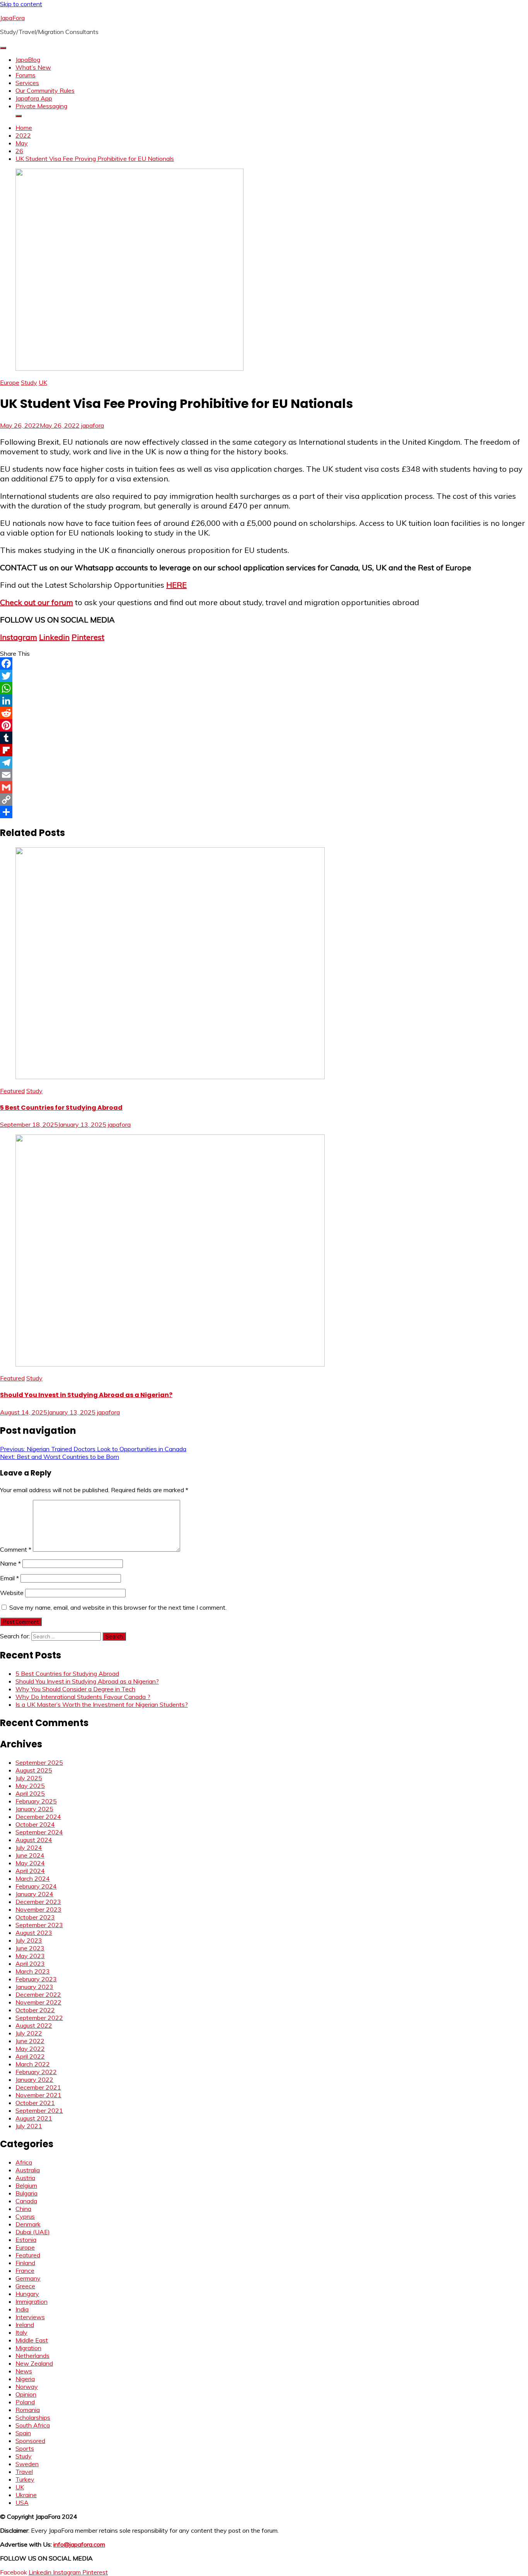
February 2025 (36, 1801)
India (22, 2309)
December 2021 (38, 2087)
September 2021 (39, 2110)
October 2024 (35, 1824)
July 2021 (29, 2126)
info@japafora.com (79, 2544)
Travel (24, 2472)
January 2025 (34, 1809)
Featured (12, 1091)
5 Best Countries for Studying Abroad (61, 1108)
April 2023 (30, 1964)
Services (27, 83)
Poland (25, 2402)
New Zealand (34, 2363)
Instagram (19, 637)
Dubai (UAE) (33, 2232)
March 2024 (33, 1878)
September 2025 (39, 1762)
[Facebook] (264, 664)
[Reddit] (264, 713)
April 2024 (30, 1871)
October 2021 (35, 2103)
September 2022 (39, 2018)
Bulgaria (26, 2193)
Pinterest (88, 637)
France (25, 2271)
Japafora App (34, 98)
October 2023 (35, 1917)
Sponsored (30, 2441)
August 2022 (34, 2025)
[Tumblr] (264, 738)
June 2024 (30, 1855)
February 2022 (36, 2072)
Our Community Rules (45, 90)
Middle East (32, 2340)
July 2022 (29, 2033)
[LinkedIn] (264, 701)
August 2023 (34, 1933)
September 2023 (39, 1925)
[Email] (264, 775)
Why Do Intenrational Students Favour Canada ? (83, 1697)
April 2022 (30, 2056)
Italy (21, 2332)
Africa (24, 2162)
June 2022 (30, 2041)
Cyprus (25, 2216)
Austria (25, 2178)
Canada (26, 2201)
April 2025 (30, 1793)
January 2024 (34, 1894)
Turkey (25, 2479)
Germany (28, 2278)
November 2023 (38, 1909)
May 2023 (30, 1956)
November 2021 (38, 2095)
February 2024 (36, 1886)
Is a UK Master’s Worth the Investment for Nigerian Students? (102, 1704)
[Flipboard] (264, 750)
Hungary (27, 2294)
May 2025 (30, 1786)
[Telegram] (264, 763)
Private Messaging (41, 106)
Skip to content (21, 4)
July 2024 (29, 1848)
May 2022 (30, 2049)
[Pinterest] (264, 725)
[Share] (264, 812)
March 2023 (33, 1971)
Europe (10, 382)
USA (22, 2503)
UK (43, 382)
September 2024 (39, 1832)
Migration (28, 2348)
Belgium (26, 2185)
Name (10, 1563)
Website (12, 1593)
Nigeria (25, 2379)
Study (29, 382)
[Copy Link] (264, 800)
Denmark (28, 2224)
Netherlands (32, 2356)
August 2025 (34, 1770)
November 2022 (38, 2002)
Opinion (26, 2394)
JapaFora (12, 18)
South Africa (33, 2425)
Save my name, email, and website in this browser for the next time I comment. (118, 1607)
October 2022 (35, 2010)
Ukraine (26, 2495)
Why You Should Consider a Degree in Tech (75, 1689)
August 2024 (34, 1840)
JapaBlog (28, 60)
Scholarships (33, 2417)
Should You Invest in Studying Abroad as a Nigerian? (86, 1395)
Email (9, 1578)
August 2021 (34, 2118)
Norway (27, 2387)
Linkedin (54, 637)
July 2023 (29, 1940)
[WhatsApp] (264, 688)
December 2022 (38, 1994)
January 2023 (34, 1987)
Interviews (30, 2317)
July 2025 (29, 1778)
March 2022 (33, 2064)
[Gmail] (264, 787)
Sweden (27, 2464)
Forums (26, 75)
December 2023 (38, 1902)
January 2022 (34, 2080)
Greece (25, 2286)
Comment (16, 1549)
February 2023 (36, 1979)
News (24, 2371)
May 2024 (30, 1863)
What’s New (33, 67)
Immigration (32, 2301)
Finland (25, 2263)
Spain (23, 2433)
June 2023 (30, 1948)
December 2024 (38, 1817)
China (23, 2209)
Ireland (25, 2325)
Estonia (26, 2240)
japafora (93, 425)
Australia (28, 2170)
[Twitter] (264, 676)
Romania (28, 2410)
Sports (25, 2448)
